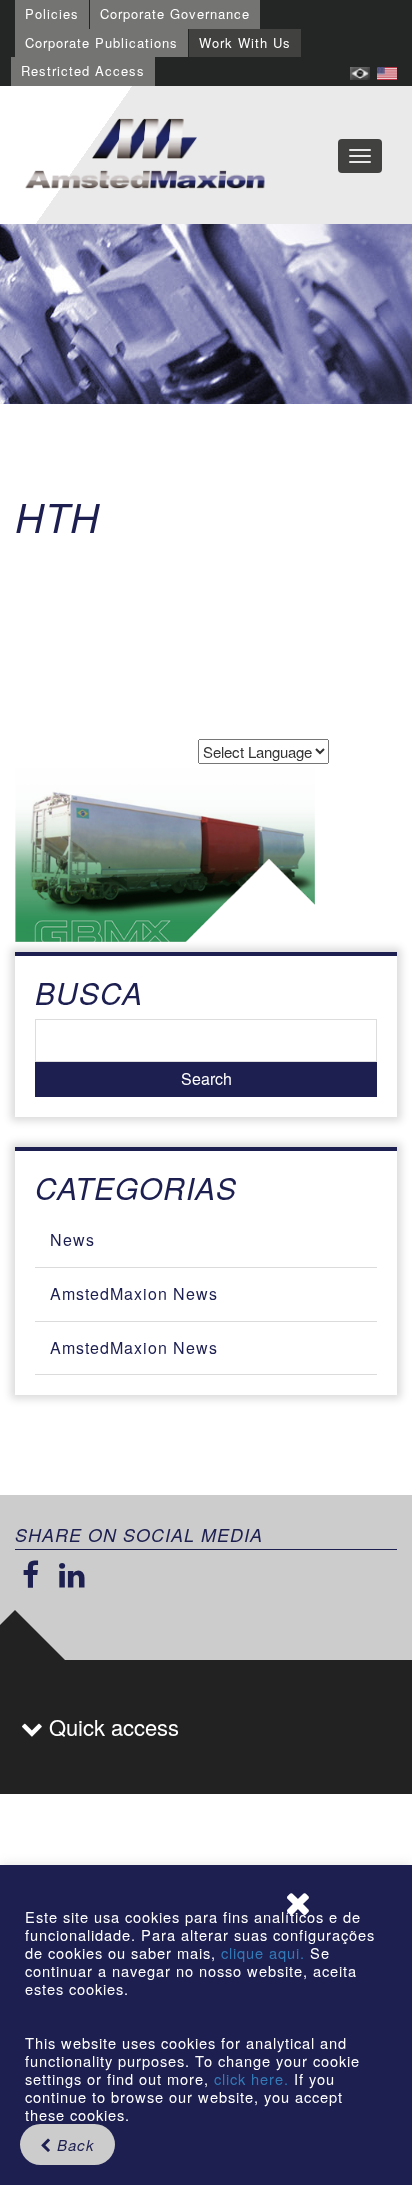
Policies (52, 13)
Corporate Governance (175, 13)
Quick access (111, 1726)
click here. (251, 2078)
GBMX (145, 155)
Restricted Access (83, 70)
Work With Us (245, 42)
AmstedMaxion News (134, 1293)
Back (73, 2144)
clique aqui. (265, 1952)
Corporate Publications (101, 42)
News (72, 1239)
